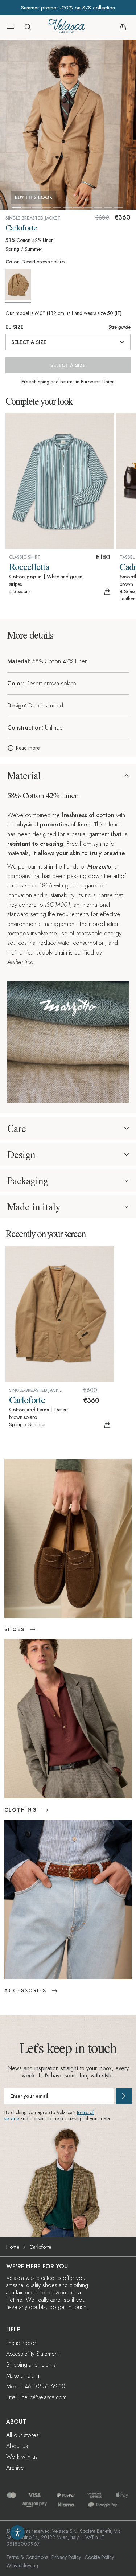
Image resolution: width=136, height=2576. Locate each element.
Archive (15, 2468)
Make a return (23, 2376)
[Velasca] (67, 27)
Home (13, 2247)
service (12, 2118)
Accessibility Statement (32, 2354)
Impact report (22, 2343)
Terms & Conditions (27, 2557)
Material (24, 775)
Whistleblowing (22, 2565)
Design (21, 1154)
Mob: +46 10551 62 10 (36, 2386)
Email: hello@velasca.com (36, 2397)
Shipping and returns (31, 2365)
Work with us (22, 2457)
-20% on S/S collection (87, 8)
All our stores (22, 2435)
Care (17, 1128)
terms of (85, 2112)
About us (17, 2446)
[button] (11, 27)
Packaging (28, 1181)
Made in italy (34, 1207)
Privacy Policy (66, 2557)
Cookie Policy (99, 2557)
